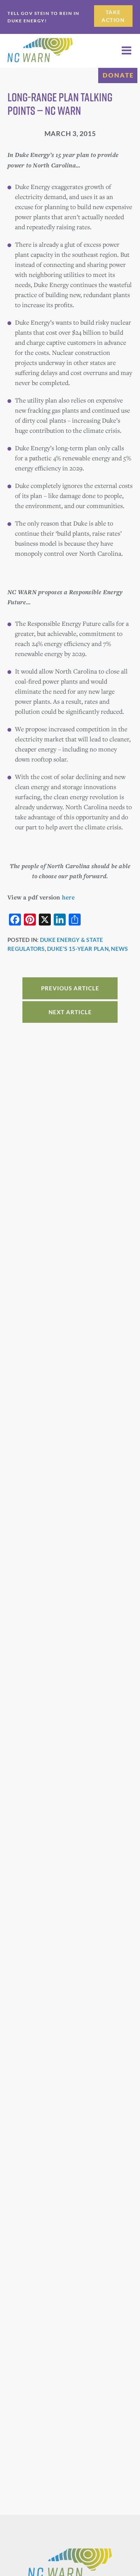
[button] (127, 51)
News (119, 949)
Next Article (70, 1012)
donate (118, 75)
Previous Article (70, 988)
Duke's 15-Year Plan (78, 949)
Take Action (113, 16)
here (68, 897)
